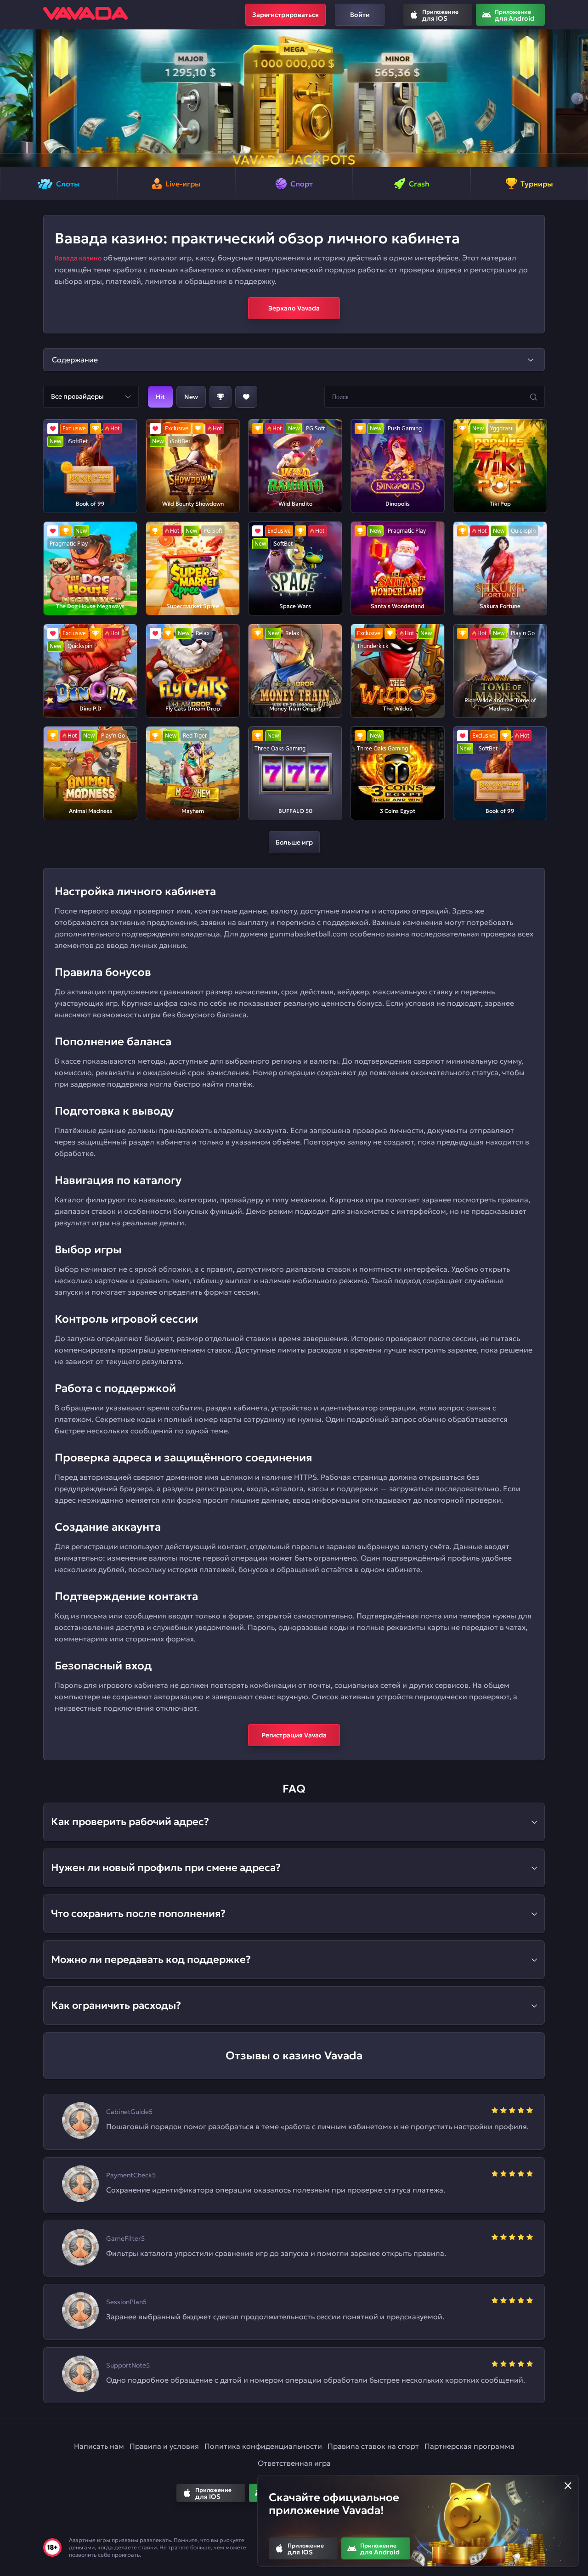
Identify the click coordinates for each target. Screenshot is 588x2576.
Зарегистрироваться (286, 15)
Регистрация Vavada (294, 1735)
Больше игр (294, 842)
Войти (360, 15)
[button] (11, 98)
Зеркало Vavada (294, 308)
